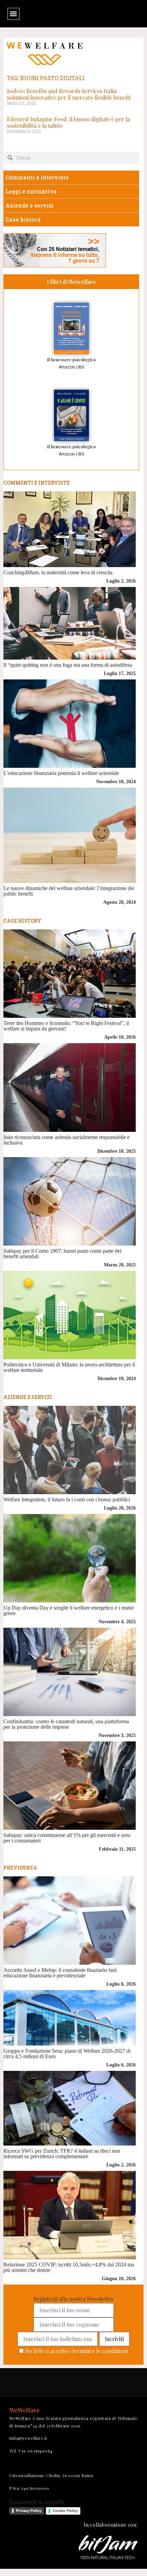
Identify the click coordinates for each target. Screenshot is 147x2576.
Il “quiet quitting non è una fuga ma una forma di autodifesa (68, 665)
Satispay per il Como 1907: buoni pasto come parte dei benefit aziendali (62, 1254)
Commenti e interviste (37, 177)
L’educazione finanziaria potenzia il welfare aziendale (61, 773)
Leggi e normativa (31, 191)
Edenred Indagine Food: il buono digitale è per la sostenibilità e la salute (68, 122)
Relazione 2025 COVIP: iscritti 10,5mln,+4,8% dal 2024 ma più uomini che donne (69, 2267)
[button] (14, 14)
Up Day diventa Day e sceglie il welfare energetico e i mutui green (69, 1610)
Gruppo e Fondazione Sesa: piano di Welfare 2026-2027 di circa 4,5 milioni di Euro (67, 2054)
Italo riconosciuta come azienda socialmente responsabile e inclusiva (66, 1140)
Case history (23, 219)
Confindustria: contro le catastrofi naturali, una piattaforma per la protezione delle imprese (66, 1724)
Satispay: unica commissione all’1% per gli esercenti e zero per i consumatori (67, 1838)
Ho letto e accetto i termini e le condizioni (76, 2351)
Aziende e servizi (30, 205)
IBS (81, 367)
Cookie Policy (65, 2511)
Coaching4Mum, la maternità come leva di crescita (58, 572)
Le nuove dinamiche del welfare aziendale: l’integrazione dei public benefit (69, 891)
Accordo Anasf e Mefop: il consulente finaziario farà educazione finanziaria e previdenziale (60, 1973)
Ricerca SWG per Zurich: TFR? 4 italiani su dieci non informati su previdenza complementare (62, 2154)
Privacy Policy (29, 2511)
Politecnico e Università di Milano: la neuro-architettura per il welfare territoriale (69, 1367)
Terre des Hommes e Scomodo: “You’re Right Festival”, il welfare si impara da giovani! (66, 1026)
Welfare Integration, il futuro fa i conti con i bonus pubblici (67, 1499)
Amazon (67, 367)
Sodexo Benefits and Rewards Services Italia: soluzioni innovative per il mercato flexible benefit (69, 94)
